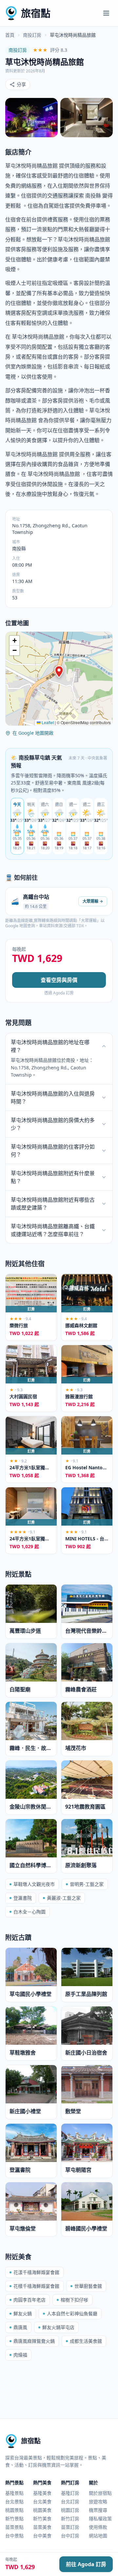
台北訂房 (70, 2501)
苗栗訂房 (70, 2527)
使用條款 (98, 2527)
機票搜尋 (98, 2510)
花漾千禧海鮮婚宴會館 (36, 2272)
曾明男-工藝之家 (87, 1884)
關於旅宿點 (100, 2493)
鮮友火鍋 (23, 2313)
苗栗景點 (14, 2527)
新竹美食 (42, 2519)
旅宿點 (36, 13)
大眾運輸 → (93, 901)
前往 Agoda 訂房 (86, 2564)
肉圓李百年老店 (29, 2300)
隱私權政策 (100, 2519)
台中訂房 (70, 2536)
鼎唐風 (20, 2327)
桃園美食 (42, 2510)
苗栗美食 (42, 2527)
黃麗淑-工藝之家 (64, 1898)
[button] (59, 672)
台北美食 (42, 2501)
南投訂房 (32, 35)
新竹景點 (14, 2519)
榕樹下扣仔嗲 (74, 2300)
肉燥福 (20, 2355)
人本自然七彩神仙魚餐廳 (72, 2313)
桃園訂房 (70, 2510)
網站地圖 (98, 2536)
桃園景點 (14, 2510)
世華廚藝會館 (88, 2286)
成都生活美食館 (86, 2341)
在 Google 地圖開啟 (33, 733)
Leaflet (47, 722)
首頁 (10, 35)
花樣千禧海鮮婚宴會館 (36, 2286)
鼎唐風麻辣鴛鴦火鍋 (34, 2341)
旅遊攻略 (98, 2501)
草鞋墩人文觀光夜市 (34, 1884)
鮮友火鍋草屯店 (58, 2327)
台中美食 (42, 2536)
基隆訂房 (70, 2493)
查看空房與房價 (59, 980)
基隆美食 (42, 2493)
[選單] (106, 13)
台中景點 (14, 2536)
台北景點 (14, 2501)
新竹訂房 (70, 2519)
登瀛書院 (23, 1898)
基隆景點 (14, 2493)
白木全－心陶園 (29, 1912)
